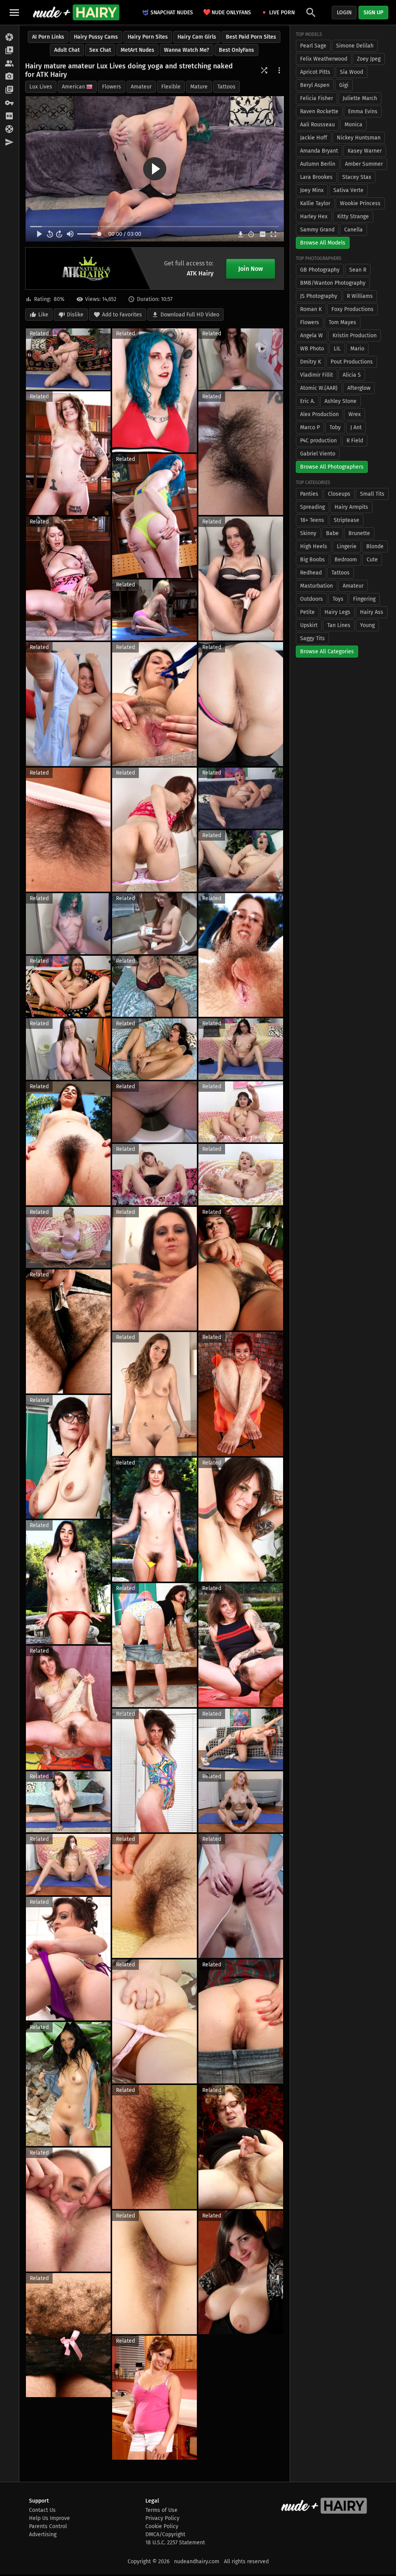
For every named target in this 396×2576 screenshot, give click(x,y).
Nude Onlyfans (227, 12)
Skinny (308, 533)
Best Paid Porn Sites (251, 37)
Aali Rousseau (317, 125)
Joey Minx (312, 190)
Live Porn (282, 13)
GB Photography (320, 270)
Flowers (112, 87)
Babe (332, 533)
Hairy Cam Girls (197, 37)
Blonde (375, 546)
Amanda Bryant (319, 151)
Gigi (344, 85)
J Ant (356, 427)
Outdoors (312, 599)
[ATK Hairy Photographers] (9, 77)
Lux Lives (41, 87)
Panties (309, 494)
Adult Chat (67, 50)
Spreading (312, 507)
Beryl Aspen (315, 85)
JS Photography (319, 296)
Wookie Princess (360, 203)
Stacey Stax (357, 177)
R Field (355, 441)
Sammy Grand (317, 230)
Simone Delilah (355, 46)
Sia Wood (352, 72)
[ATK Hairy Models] (9, 64)
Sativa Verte (348, 190)
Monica (353, 125)
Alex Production (319, 414)
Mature (199, 87)
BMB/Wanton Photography (333, 283)
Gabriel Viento (318, 454)
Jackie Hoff (314, 138)
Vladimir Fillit (317, 375)
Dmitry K (311, 362)
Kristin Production (355, 336)
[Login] (9, 103)
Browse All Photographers (332, 467)
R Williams (360, 296)
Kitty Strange (353, 217)
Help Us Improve (49, 2518)
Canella (353, 230)
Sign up (373, 13)
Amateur (141, 87)
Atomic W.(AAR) (319, 388)
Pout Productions (352, 362)
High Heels (314, 546)
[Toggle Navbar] (14, 12)
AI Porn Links (48, 37)
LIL (337, 349)
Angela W (312, 336)
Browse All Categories (327, 652)
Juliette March (360, 98)
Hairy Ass (372, 612)
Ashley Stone (341, 401)
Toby (335, 427)
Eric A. (307, 401)
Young (367, 625)
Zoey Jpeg (369, 59)
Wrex (355, 414)
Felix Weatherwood (324, 59)
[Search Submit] (311, 13)
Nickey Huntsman (359, 138)
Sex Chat (100, 50)
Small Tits (372, 494)
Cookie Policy (162, 2526)
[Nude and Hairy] (76, 12)
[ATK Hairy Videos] (9, 51)
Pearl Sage (313, 46)
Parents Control (48, 2526)
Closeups (339, 494)
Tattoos (226, 87)
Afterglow (359, 388)
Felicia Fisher (317, 98)
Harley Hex (314, 217)
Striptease (346, 520)
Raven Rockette (319, 111)
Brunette (359, 533)
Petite (307, 612)
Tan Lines (339, 625)
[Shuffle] (264, 70)
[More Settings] (279, 70)
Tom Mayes (342, 322)
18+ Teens (312, 520)
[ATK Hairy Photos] (9, 37)
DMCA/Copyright (165, 2534)
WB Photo (312, 349)
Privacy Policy (162, 2518)
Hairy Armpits (351, 507)
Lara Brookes (316, 177)
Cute (372, 560)
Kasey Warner (365, 151)
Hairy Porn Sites (148, 37)
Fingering (364, 599)
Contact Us (42, 2510)
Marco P (310, 427)
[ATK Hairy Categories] (9, 90)
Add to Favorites (122, 315)
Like (43, 315)
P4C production (318, 441)
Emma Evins (363, 111)
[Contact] (9, 143)
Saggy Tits (312, 638)
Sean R (358, 270)
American (73, 87)
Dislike (75, 315)
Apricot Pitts (315, 72)
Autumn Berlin (318, 164)
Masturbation (317, 586)
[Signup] (9, 116)
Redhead (311, 573)
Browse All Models (323, 243)
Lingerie (347, 546)
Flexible (171, 87)
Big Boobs (312, 560)
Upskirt (309, 625)
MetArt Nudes (137, 50)
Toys (338, 599)
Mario (357, 349)
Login (344, 13)
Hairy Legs (337, 612)
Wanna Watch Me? (187, 50)
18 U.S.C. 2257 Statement (175, 2543)
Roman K (311, 309)
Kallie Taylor (315, 203)
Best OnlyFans (236, 50)
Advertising (43, 2534)
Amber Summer (364, 164)
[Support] (9, 129)
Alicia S (352, 375)
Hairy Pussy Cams (96, 37)
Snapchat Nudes (172, 13)
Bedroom (346, 560)
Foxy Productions (352, 309)
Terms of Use (161, 2510)
